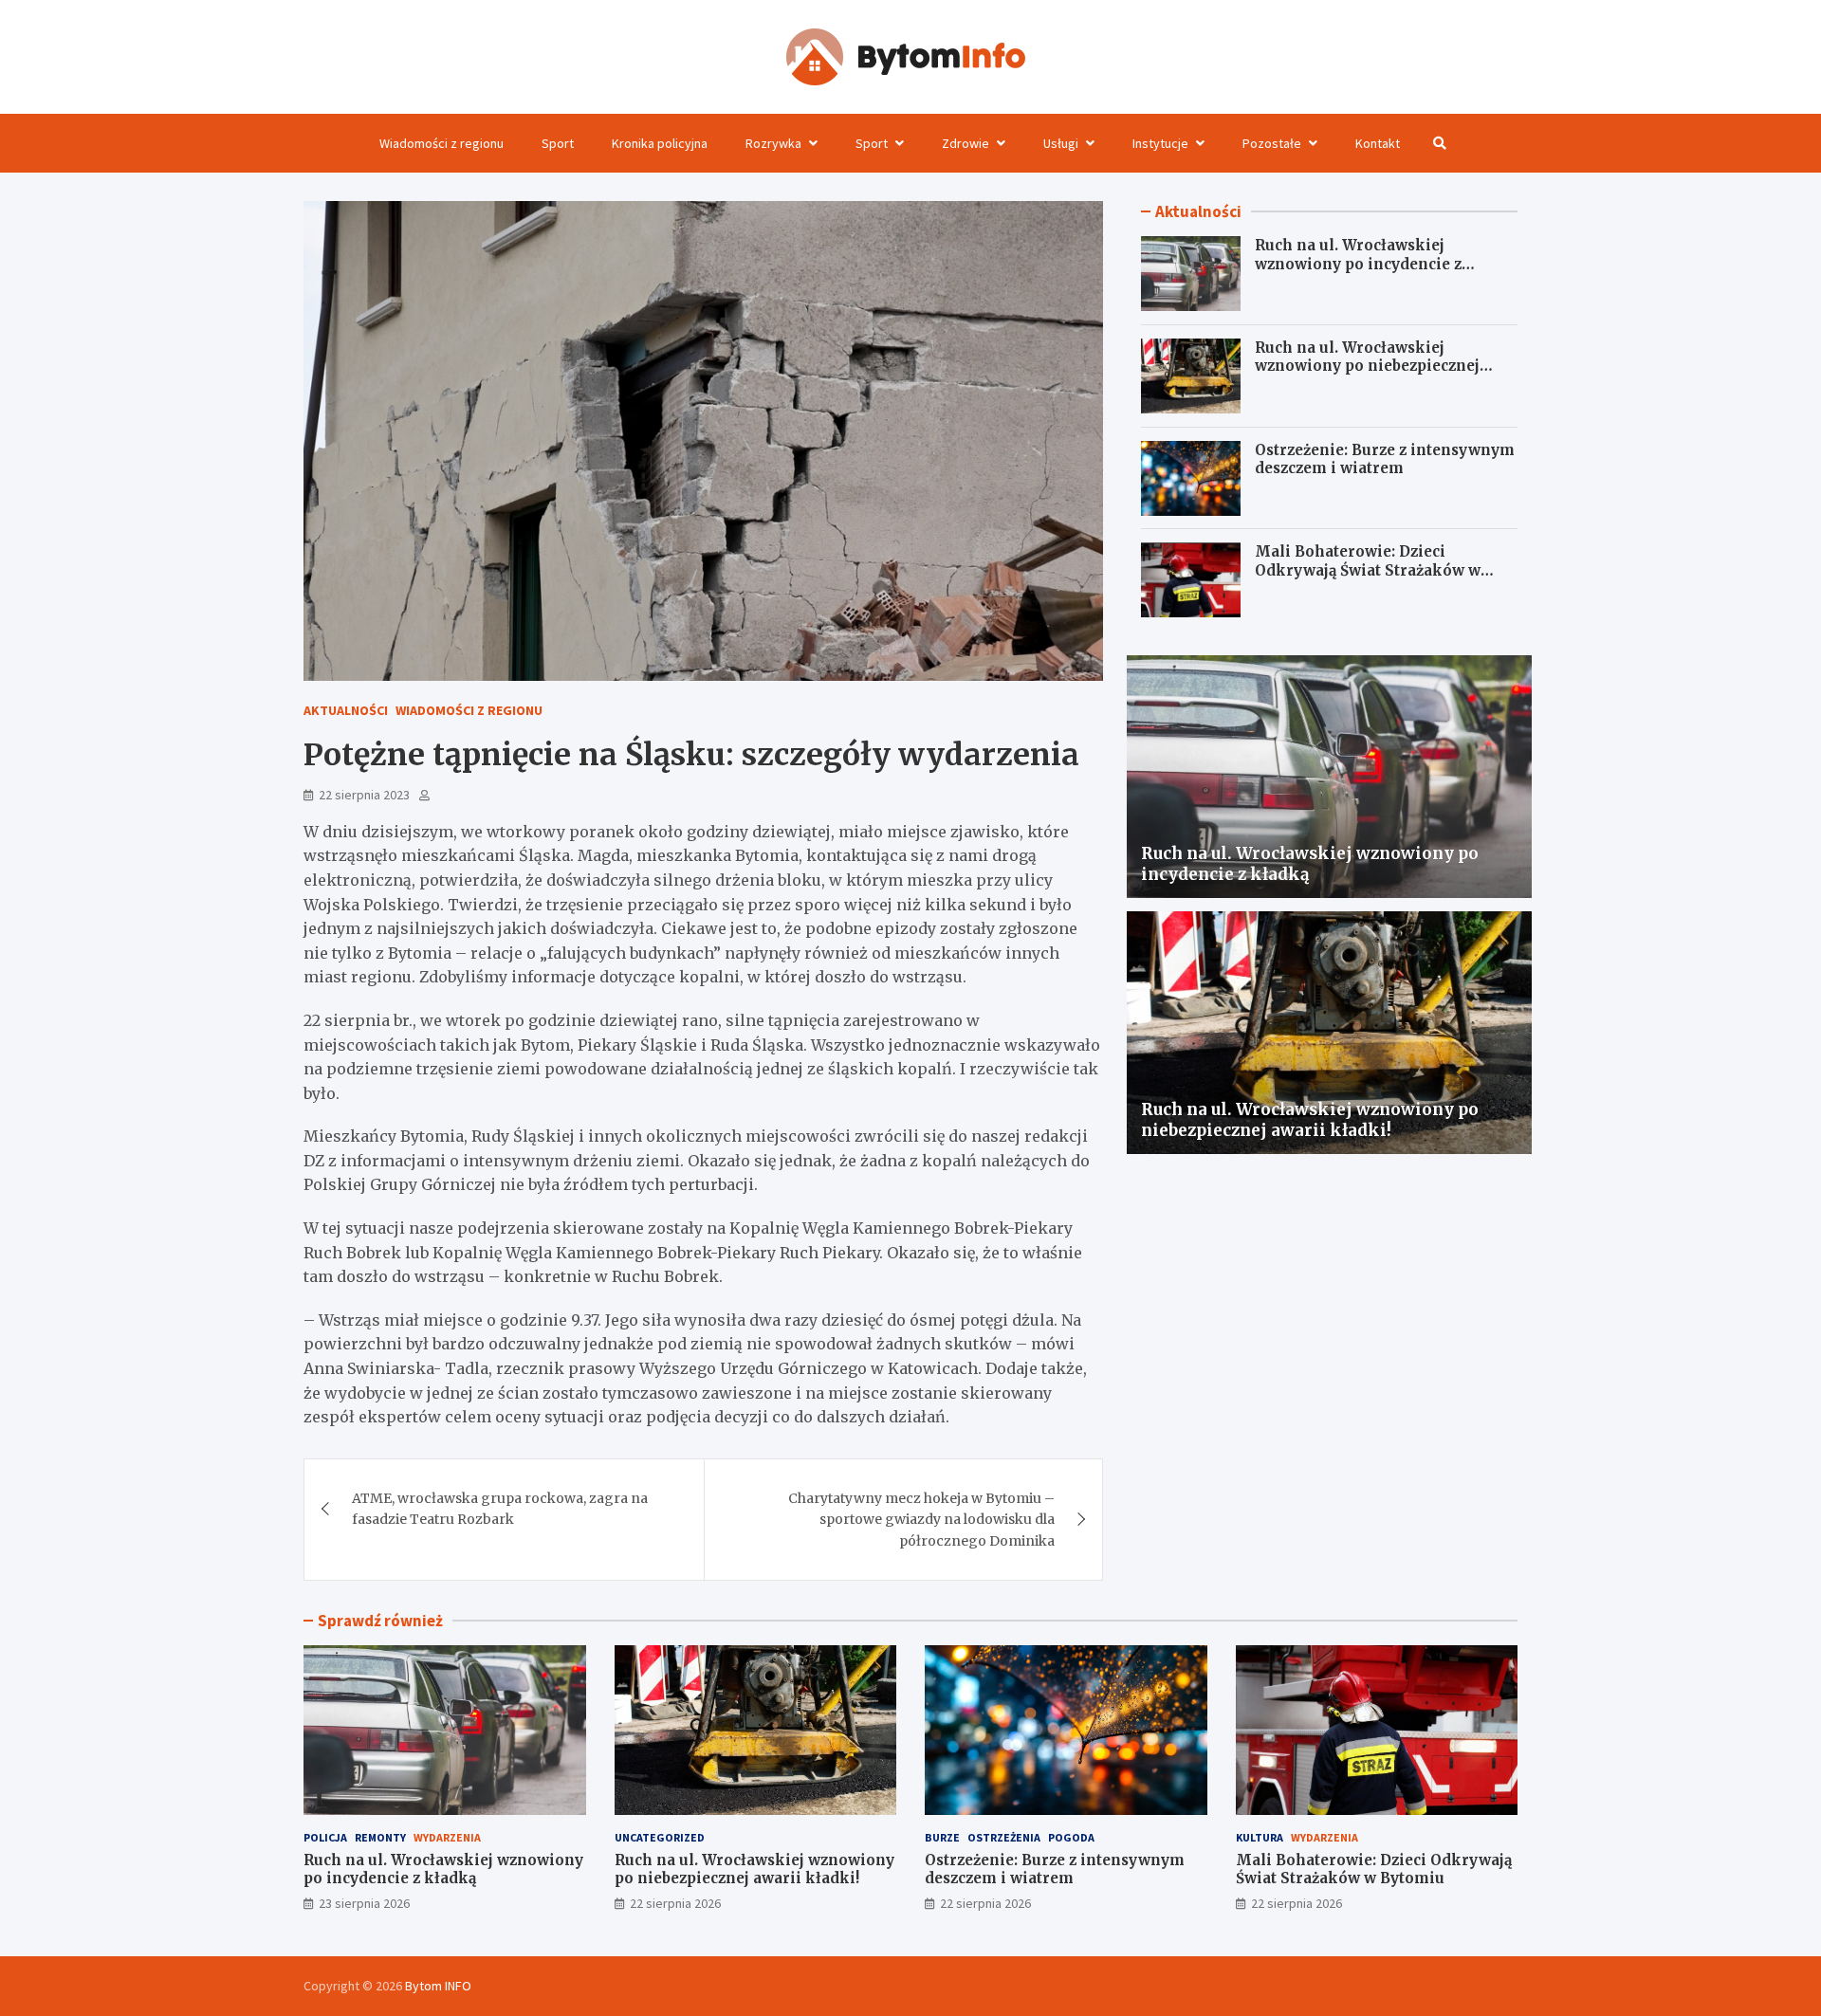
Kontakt (1378, 143)
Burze (942, 1837)
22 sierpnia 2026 (675, 1903)
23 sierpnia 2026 (364, 1903)
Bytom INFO (438, 1986)
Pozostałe (1272, 143)
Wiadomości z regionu (441, 143)
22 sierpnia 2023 (364, 795)
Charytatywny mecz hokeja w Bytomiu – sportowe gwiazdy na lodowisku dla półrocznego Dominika (921, 1520)
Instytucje (1160, 143)
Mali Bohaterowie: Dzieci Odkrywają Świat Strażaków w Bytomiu (1368, 571)
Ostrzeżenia (1004, 1837)
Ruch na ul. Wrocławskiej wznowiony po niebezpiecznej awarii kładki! (1367, 366)
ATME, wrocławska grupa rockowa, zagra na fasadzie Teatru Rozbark (500, 1509)
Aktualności (346, 710)
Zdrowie (966, 143)
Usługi (1061, 143)
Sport (558, 143)
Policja (325, 1837)
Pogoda (1071, 1837)
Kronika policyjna (660, 143)
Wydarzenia (447, 1837)
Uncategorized (660, 1837)
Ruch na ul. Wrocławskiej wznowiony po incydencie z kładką (1358, 264)
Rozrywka (773, 143)
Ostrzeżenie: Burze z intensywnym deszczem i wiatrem (1385, 459)
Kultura (1260, 1837)
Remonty (380, 1837)
